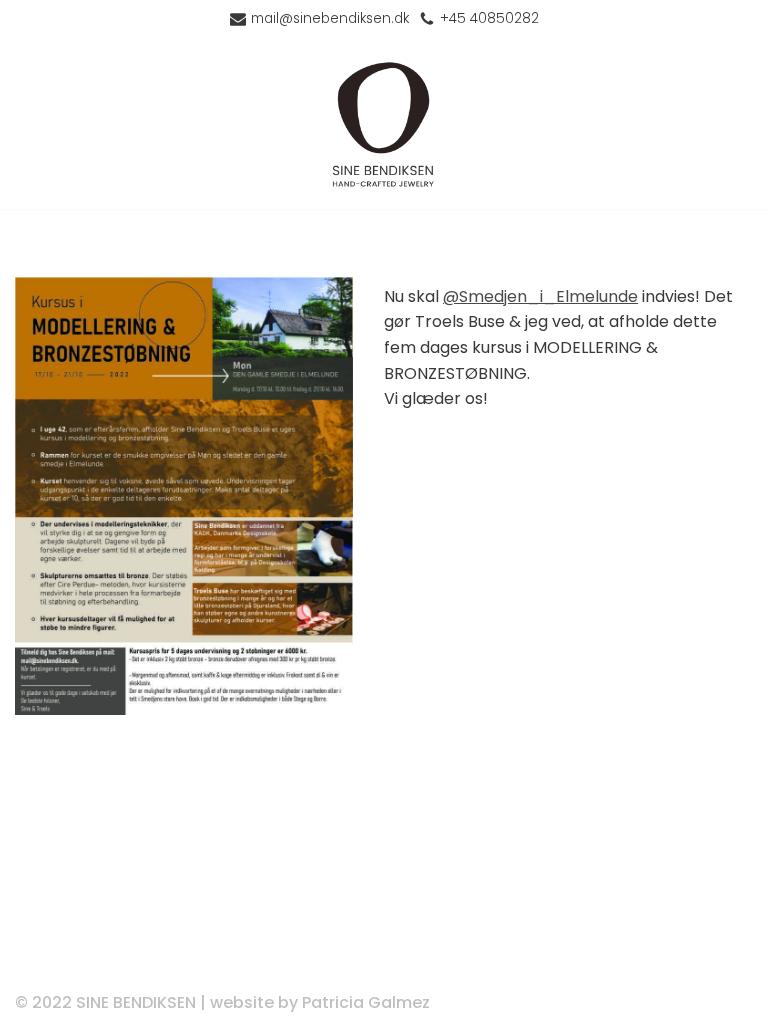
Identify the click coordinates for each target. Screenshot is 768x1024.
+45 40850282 (489, 18)
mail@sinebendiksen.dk (330, 18)
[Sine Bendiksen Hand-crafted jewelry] (384, 123)
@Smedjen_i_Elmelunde (540, 296)
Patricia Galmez (366, 1002)
